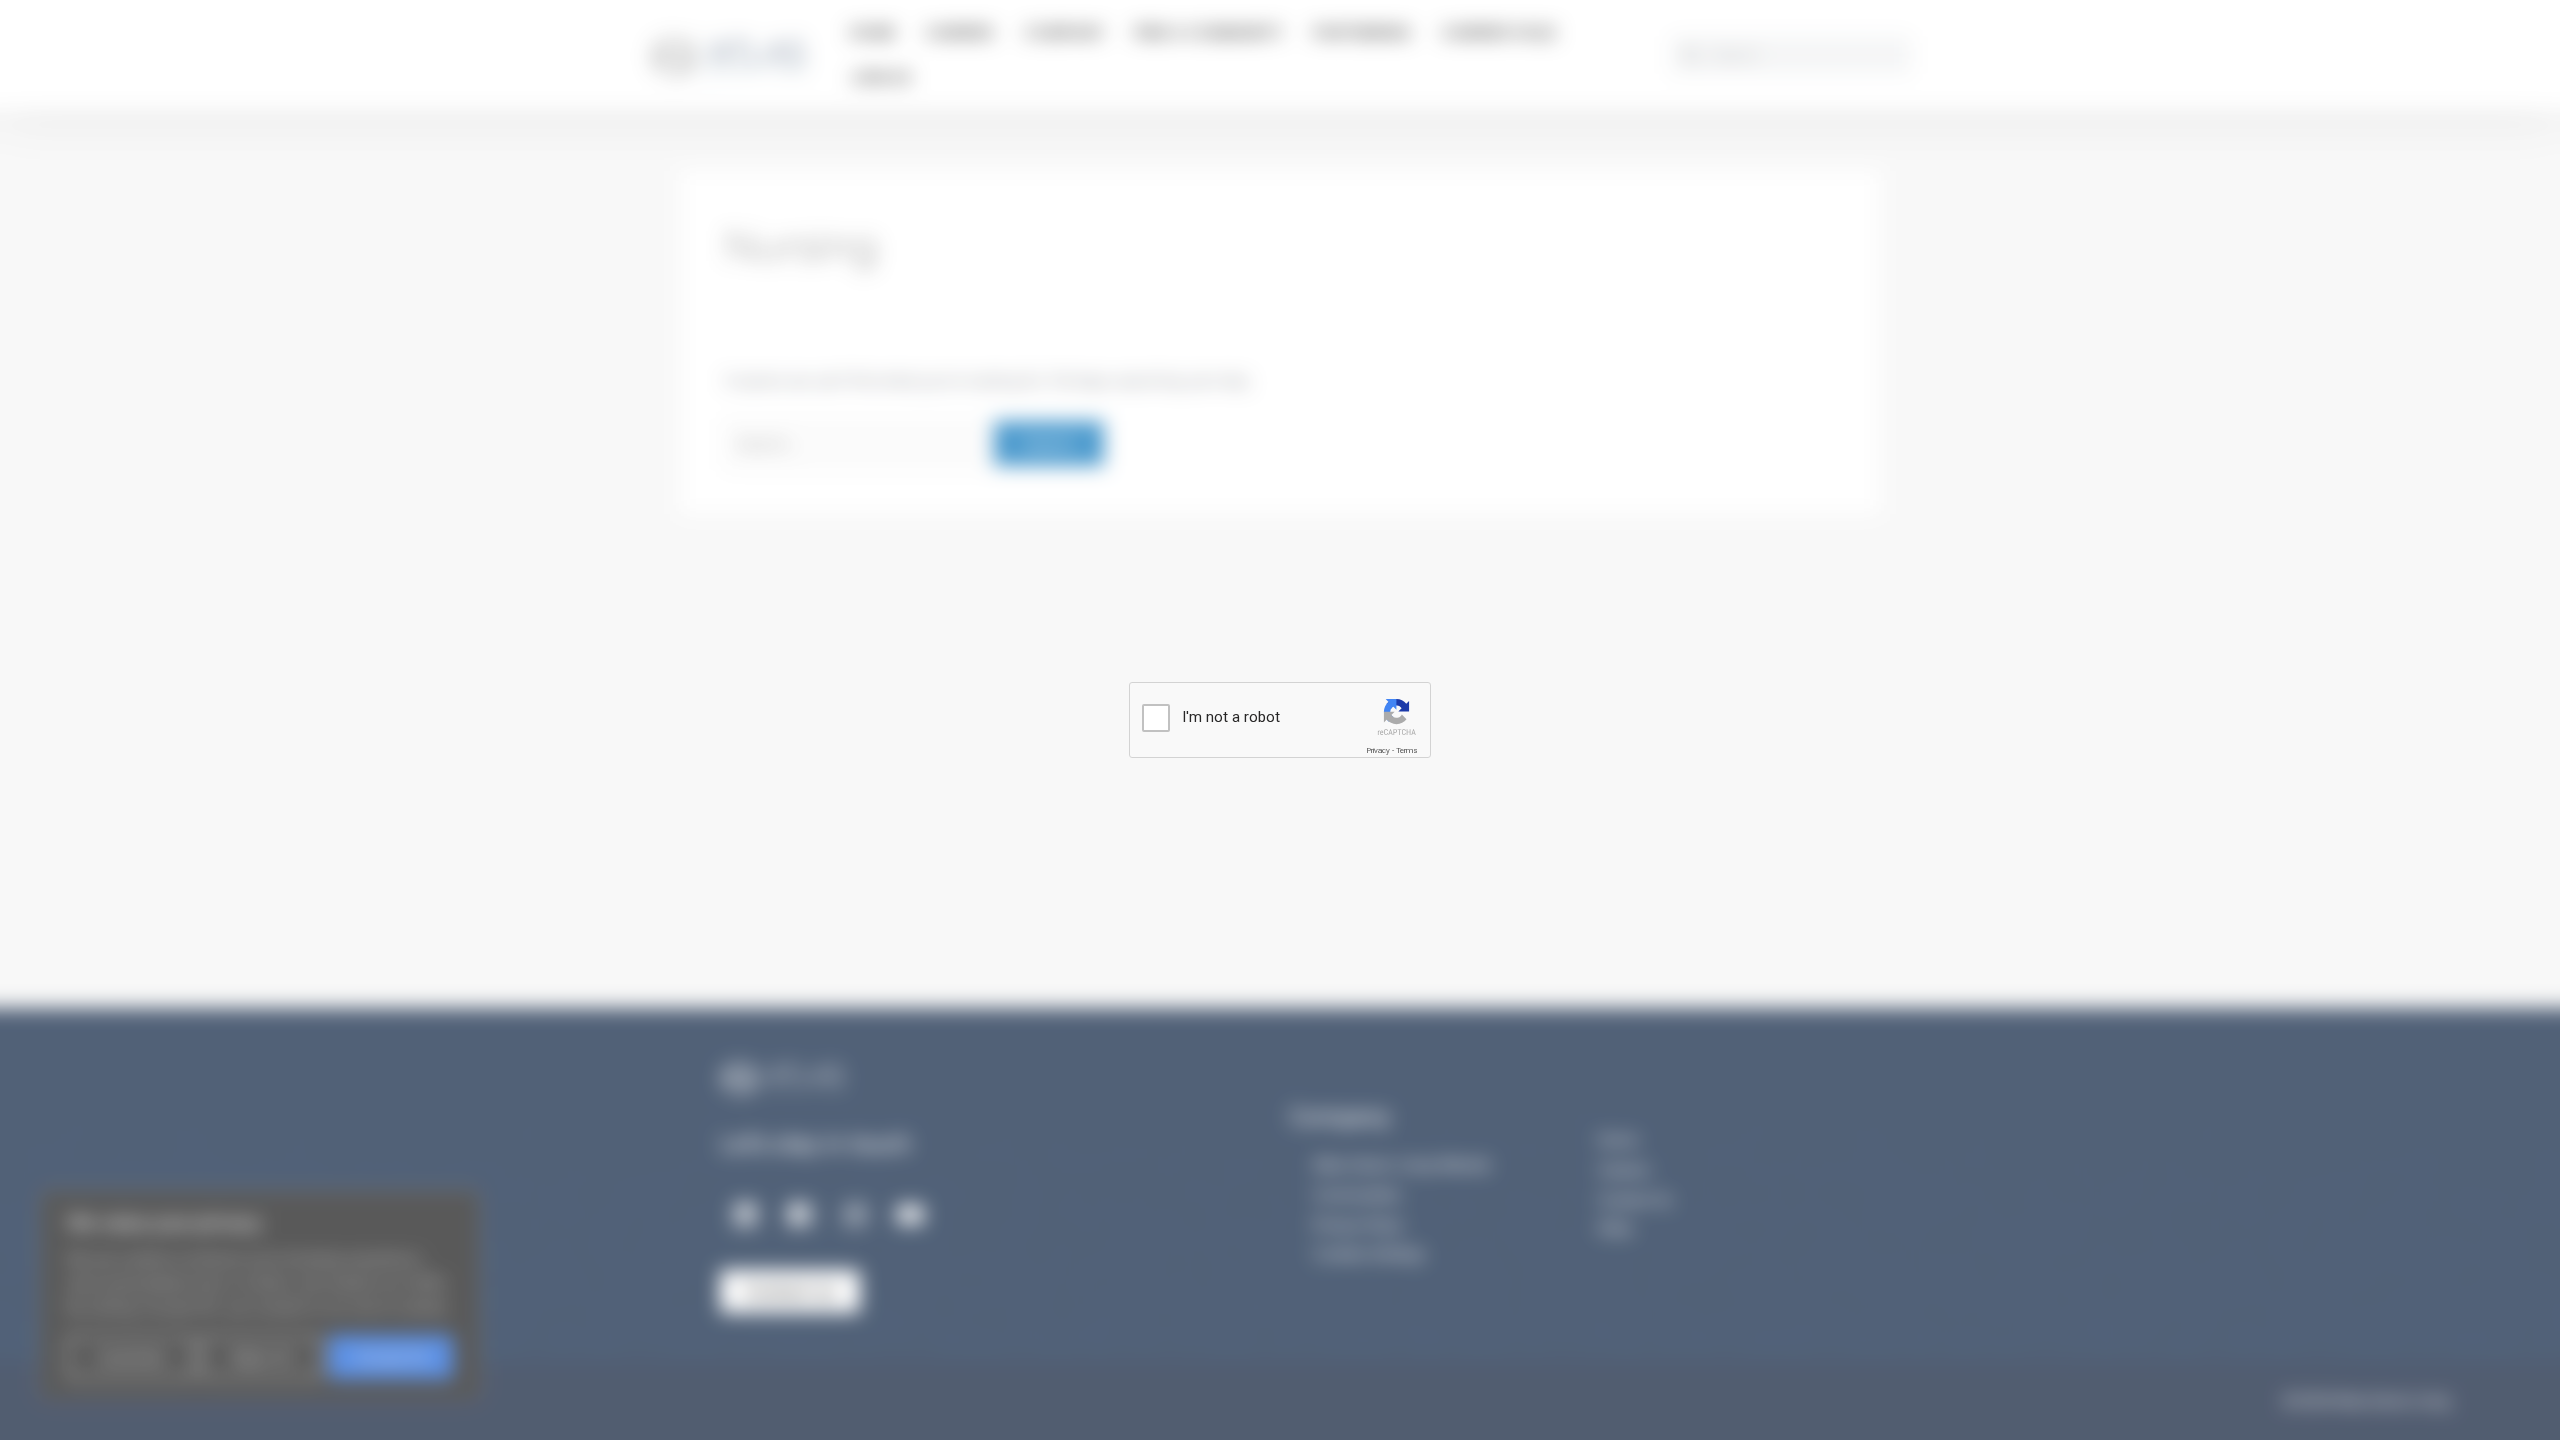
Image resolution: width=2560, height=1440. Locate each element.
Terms (1407, 750)
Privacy (1378, 750)
